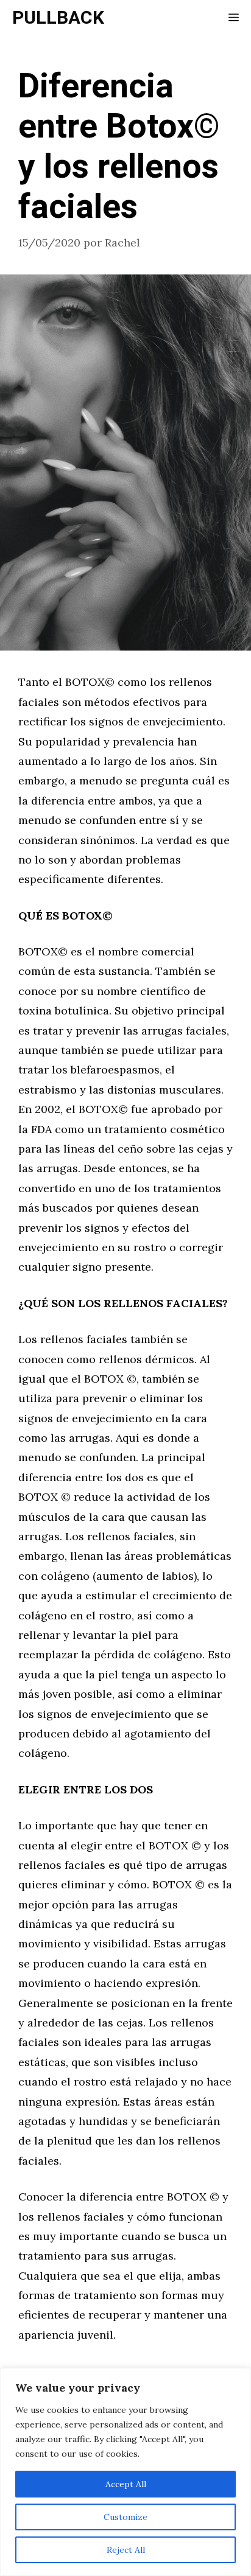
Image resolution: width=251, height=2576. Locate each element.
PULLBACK (58, 18)
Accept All (126, 2484)
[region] (125, 2472)
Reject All (126, 2550)
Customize (125, 2517)
